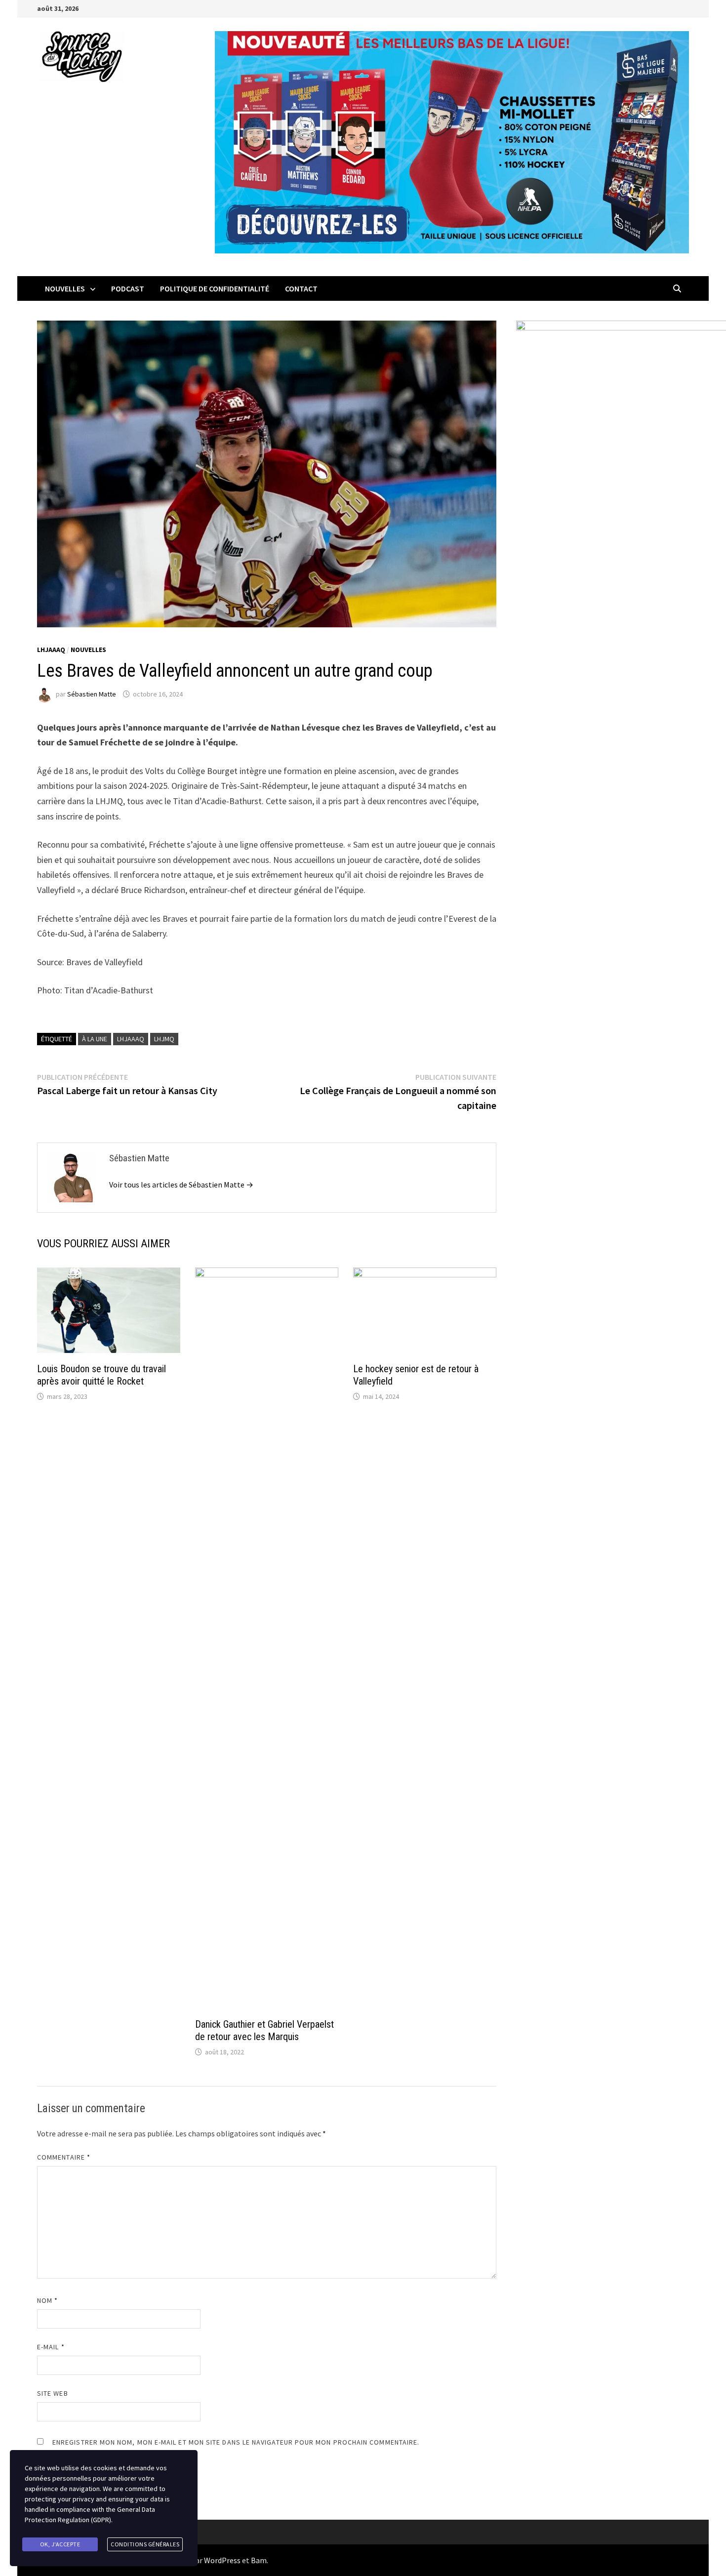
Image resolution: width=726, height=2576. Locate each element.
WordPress (222, 2560)
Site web (53, 2393)
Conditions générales (145, 2544)
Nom (47, 2300)
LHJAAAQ (51, 650)
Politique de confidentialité (215, 288)
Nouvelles (65, 288)
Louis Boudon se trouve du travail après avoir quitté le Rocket (101, 1375)
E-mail (51, 2347)
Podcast (128, 288)
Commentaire (64, 2157)
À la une (95, 1039)
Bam (259, 2560)
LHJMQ (164, 1039)
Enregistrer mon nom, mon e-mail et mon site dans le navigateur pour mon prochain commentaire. (236, 2442)
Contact (301, 288)
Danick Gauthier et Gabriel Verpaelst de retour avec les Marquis (264, 2030)
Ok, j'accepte (60, 2544)
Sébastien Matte (92, 694)
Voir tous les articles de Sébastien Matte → (181, 1185)
